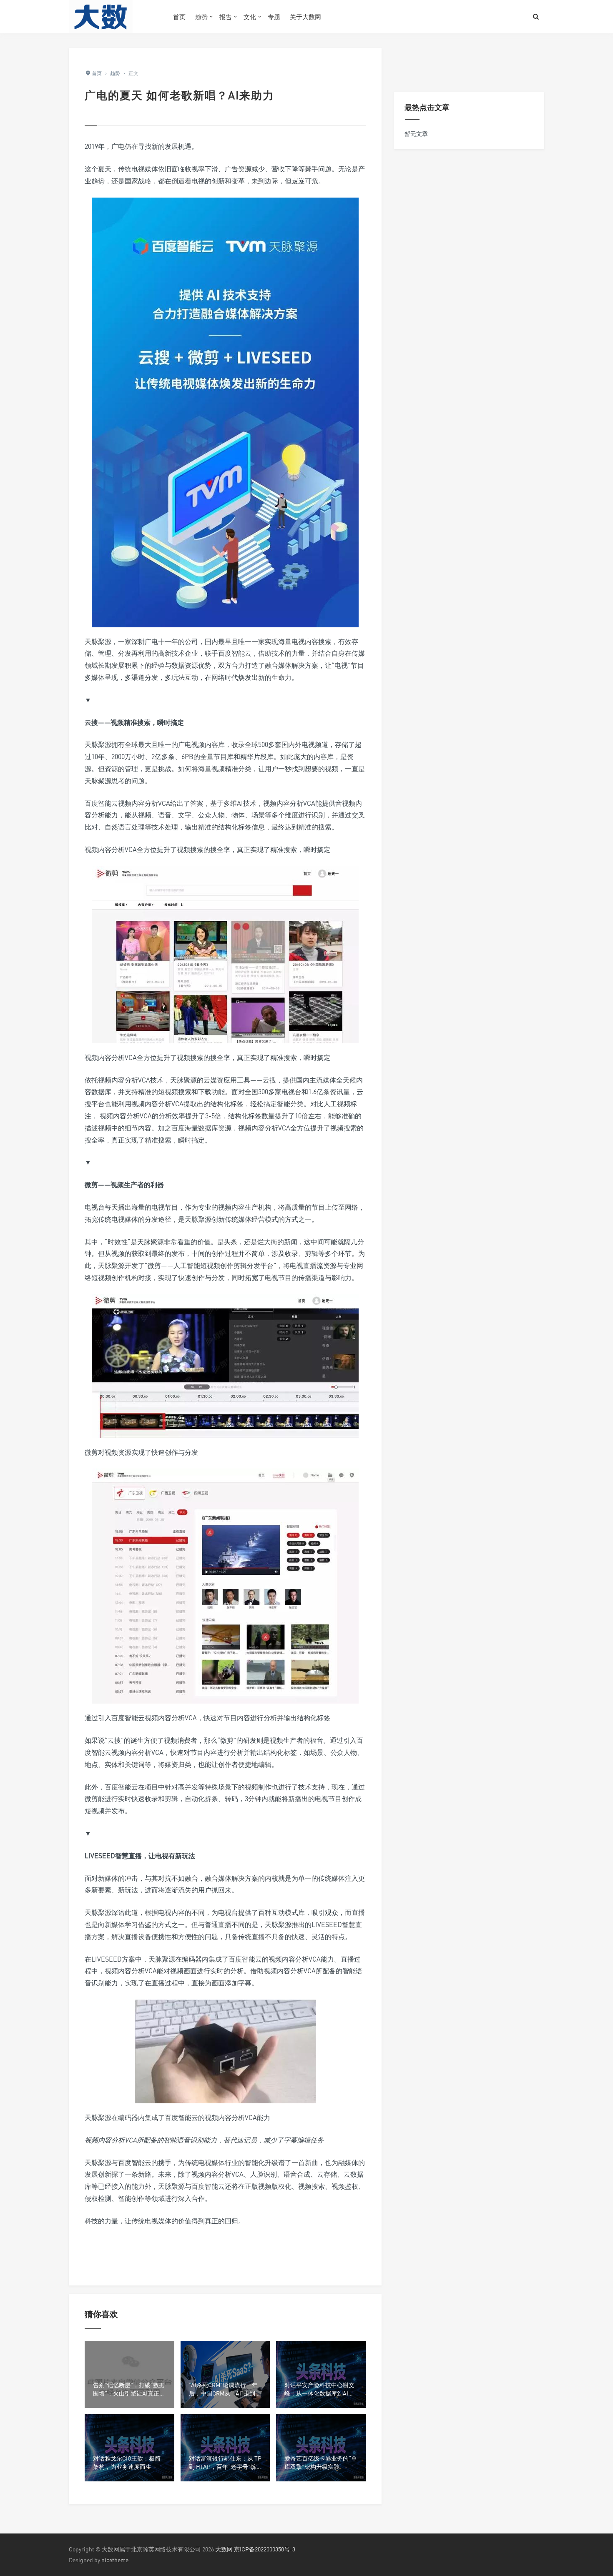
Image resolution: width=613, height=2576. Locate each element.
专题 (274, 17)
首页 (179, 17)
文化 (250, 17)
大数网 (224, 2549)
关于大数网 (305, 17)
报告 (226, 17)
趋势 (201, 17)
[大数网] (115, 17)
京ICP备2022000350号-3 (265, 2549)
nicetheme (115, 2560)
